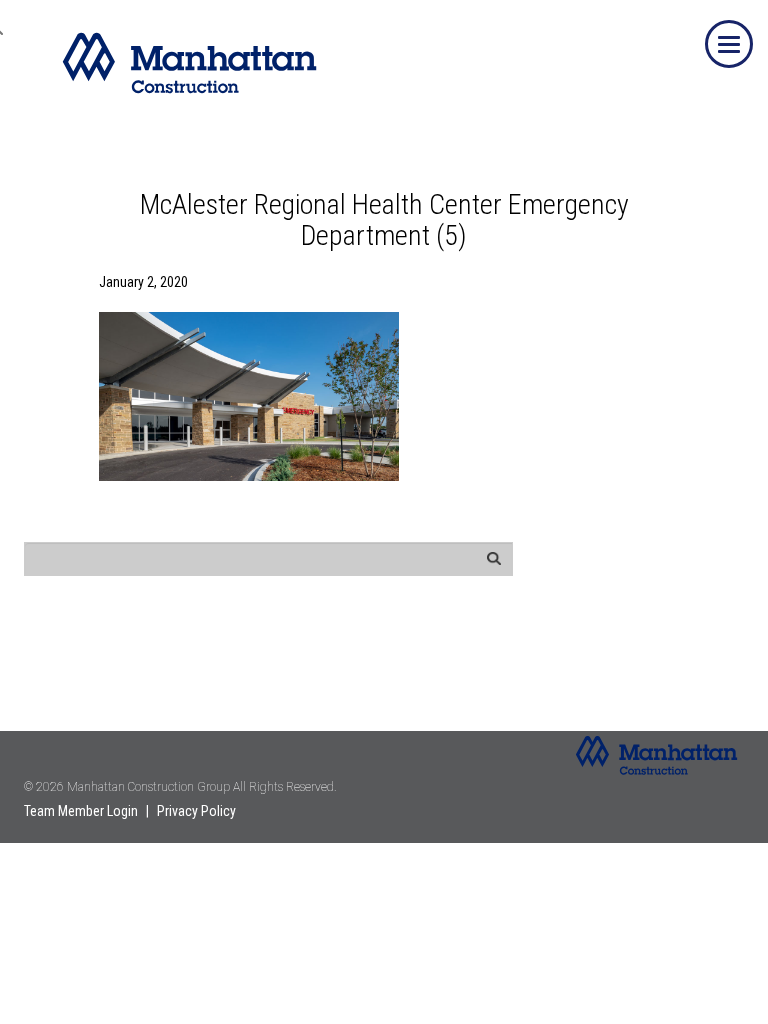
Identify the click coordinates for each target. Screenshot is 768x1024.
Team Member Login (81, 811)
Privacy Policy (196, 811)
